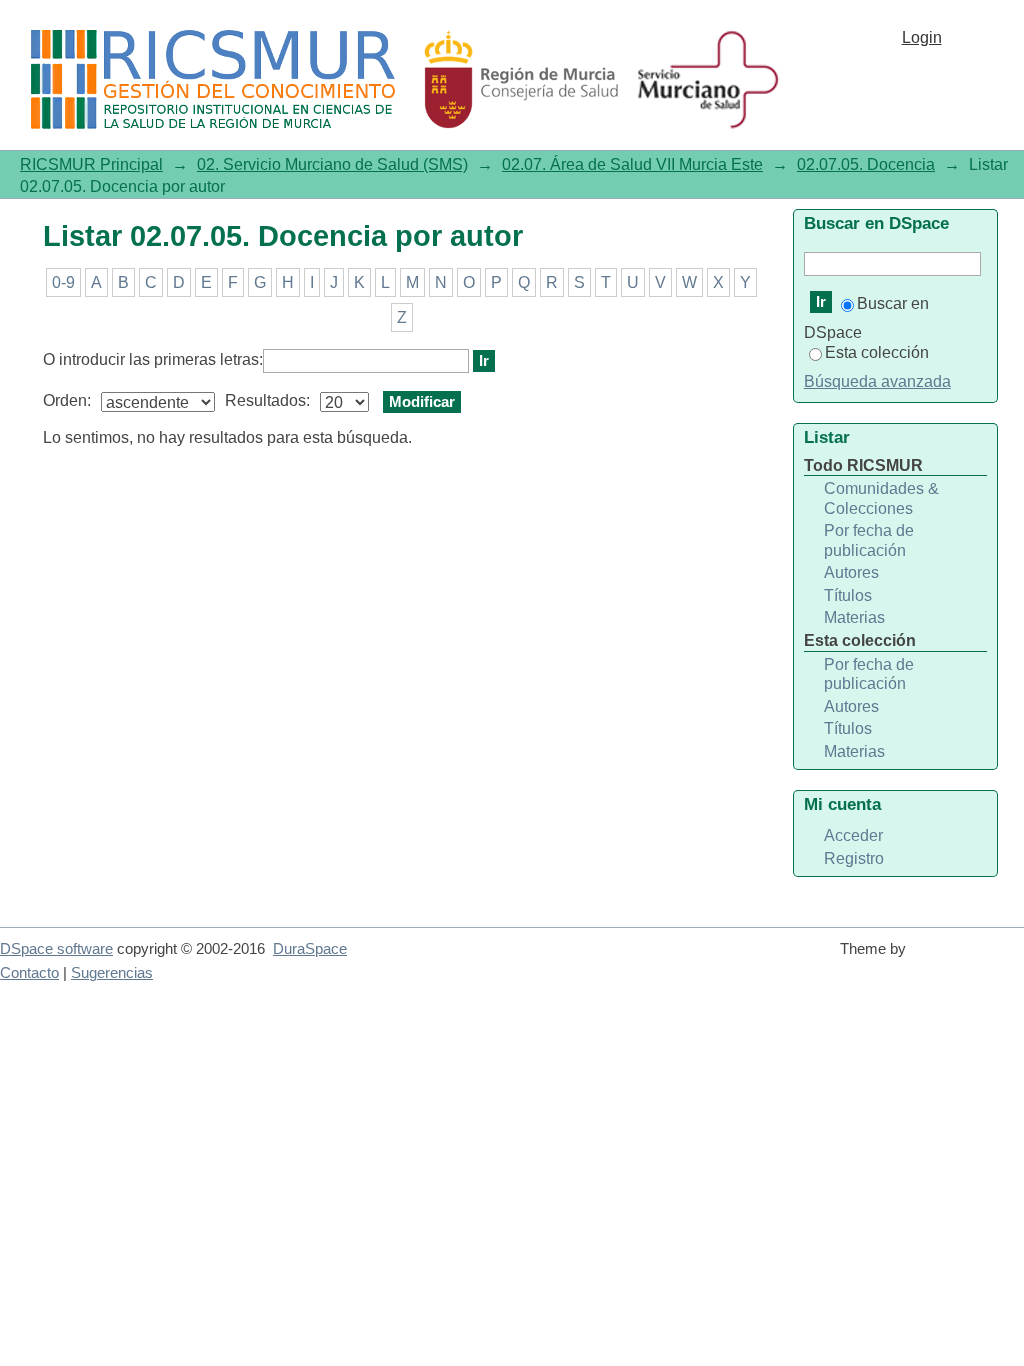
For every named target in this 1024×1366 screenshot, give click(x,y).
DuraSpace (310, 949)
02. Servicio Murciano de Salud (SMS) (332, 164)
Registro (854, 858)
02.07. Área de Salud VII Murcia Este (632, 164)
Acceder (853, 835)
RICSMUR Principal (91, 164)
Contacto (29, 973)
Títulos (848, 595)
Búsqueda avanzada (877, 381)
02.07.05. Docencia (866, 164)
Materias (854, 617)
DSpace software (56, 949)
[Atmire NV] (969, 958)
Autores (851, 572)
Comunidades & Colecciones (881, 498)
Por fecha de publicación (869, 540)
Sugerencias (112, 973)
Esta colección (877, 352)
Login (922, 37)
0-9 (63, 282)
